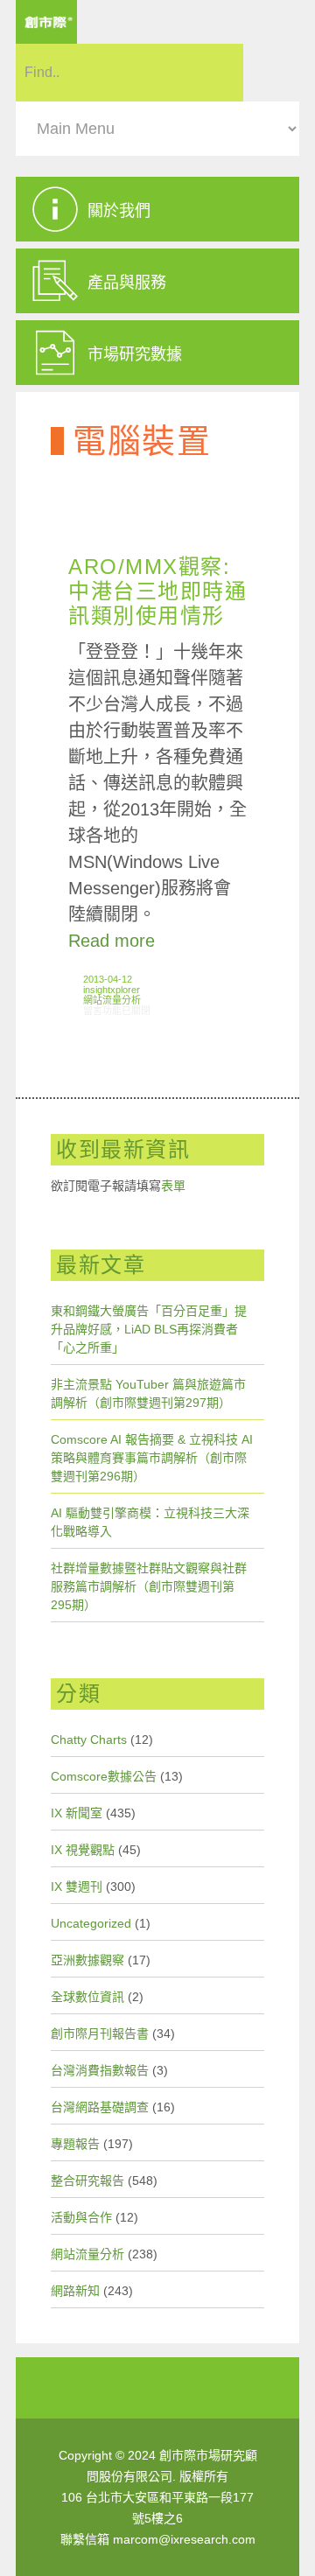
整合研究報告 (87, 2180)
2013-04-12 (108, 979)
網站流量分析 (112, 1000)
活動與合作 (81, 2217)
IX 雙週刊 (77, 1886)
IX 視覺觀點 (83, 1850)
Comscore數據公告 (104, 1776)
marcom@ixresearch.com (184, 2539)
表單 (173, 1186)
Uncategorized (91, 1923)
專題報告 (75, 2144)
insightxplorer (112, 990)
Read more (112, 941)
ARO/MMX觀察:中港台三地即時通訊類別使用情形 (157, 591)
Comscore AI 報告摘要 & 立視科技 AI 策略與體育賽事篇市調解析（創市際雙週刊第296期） (152, 1458)
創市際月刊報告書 (100, 2033)
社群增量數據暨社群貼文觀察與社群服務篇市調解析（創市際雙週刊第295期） (149, 1586)
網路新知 (75, 2291)
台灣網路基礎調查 (100, 2107)
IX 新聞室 (77, 1813)
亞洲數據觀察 (87, 1960)
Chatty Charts (89, 1739)
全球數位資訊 (87, 1997)
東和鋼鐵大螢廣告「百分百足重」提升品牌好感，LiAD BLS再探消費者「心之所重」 (149, 1329)
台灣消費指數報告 (100, 2070)
